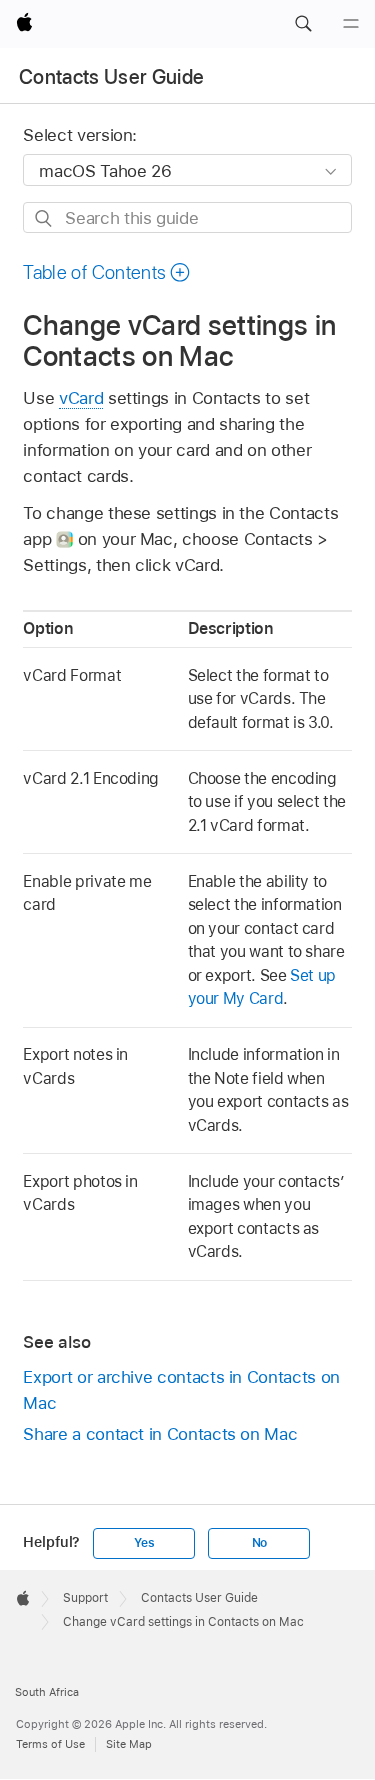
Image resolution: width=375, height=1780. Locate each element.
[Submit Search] (44, 218)
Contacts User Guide (111, 77)
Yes (144, 1543)
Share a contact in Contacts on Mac (160, 1434)
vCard (81, 398)
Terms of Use (50, 1744)
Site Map (129, 1744)
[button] (303, 24)
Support (85, 1598)
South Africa (47, 1692)
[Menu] (351, 24)
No (260, 1543)
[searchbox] (187, 217)
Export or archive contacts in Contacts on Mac (181, 1390)
